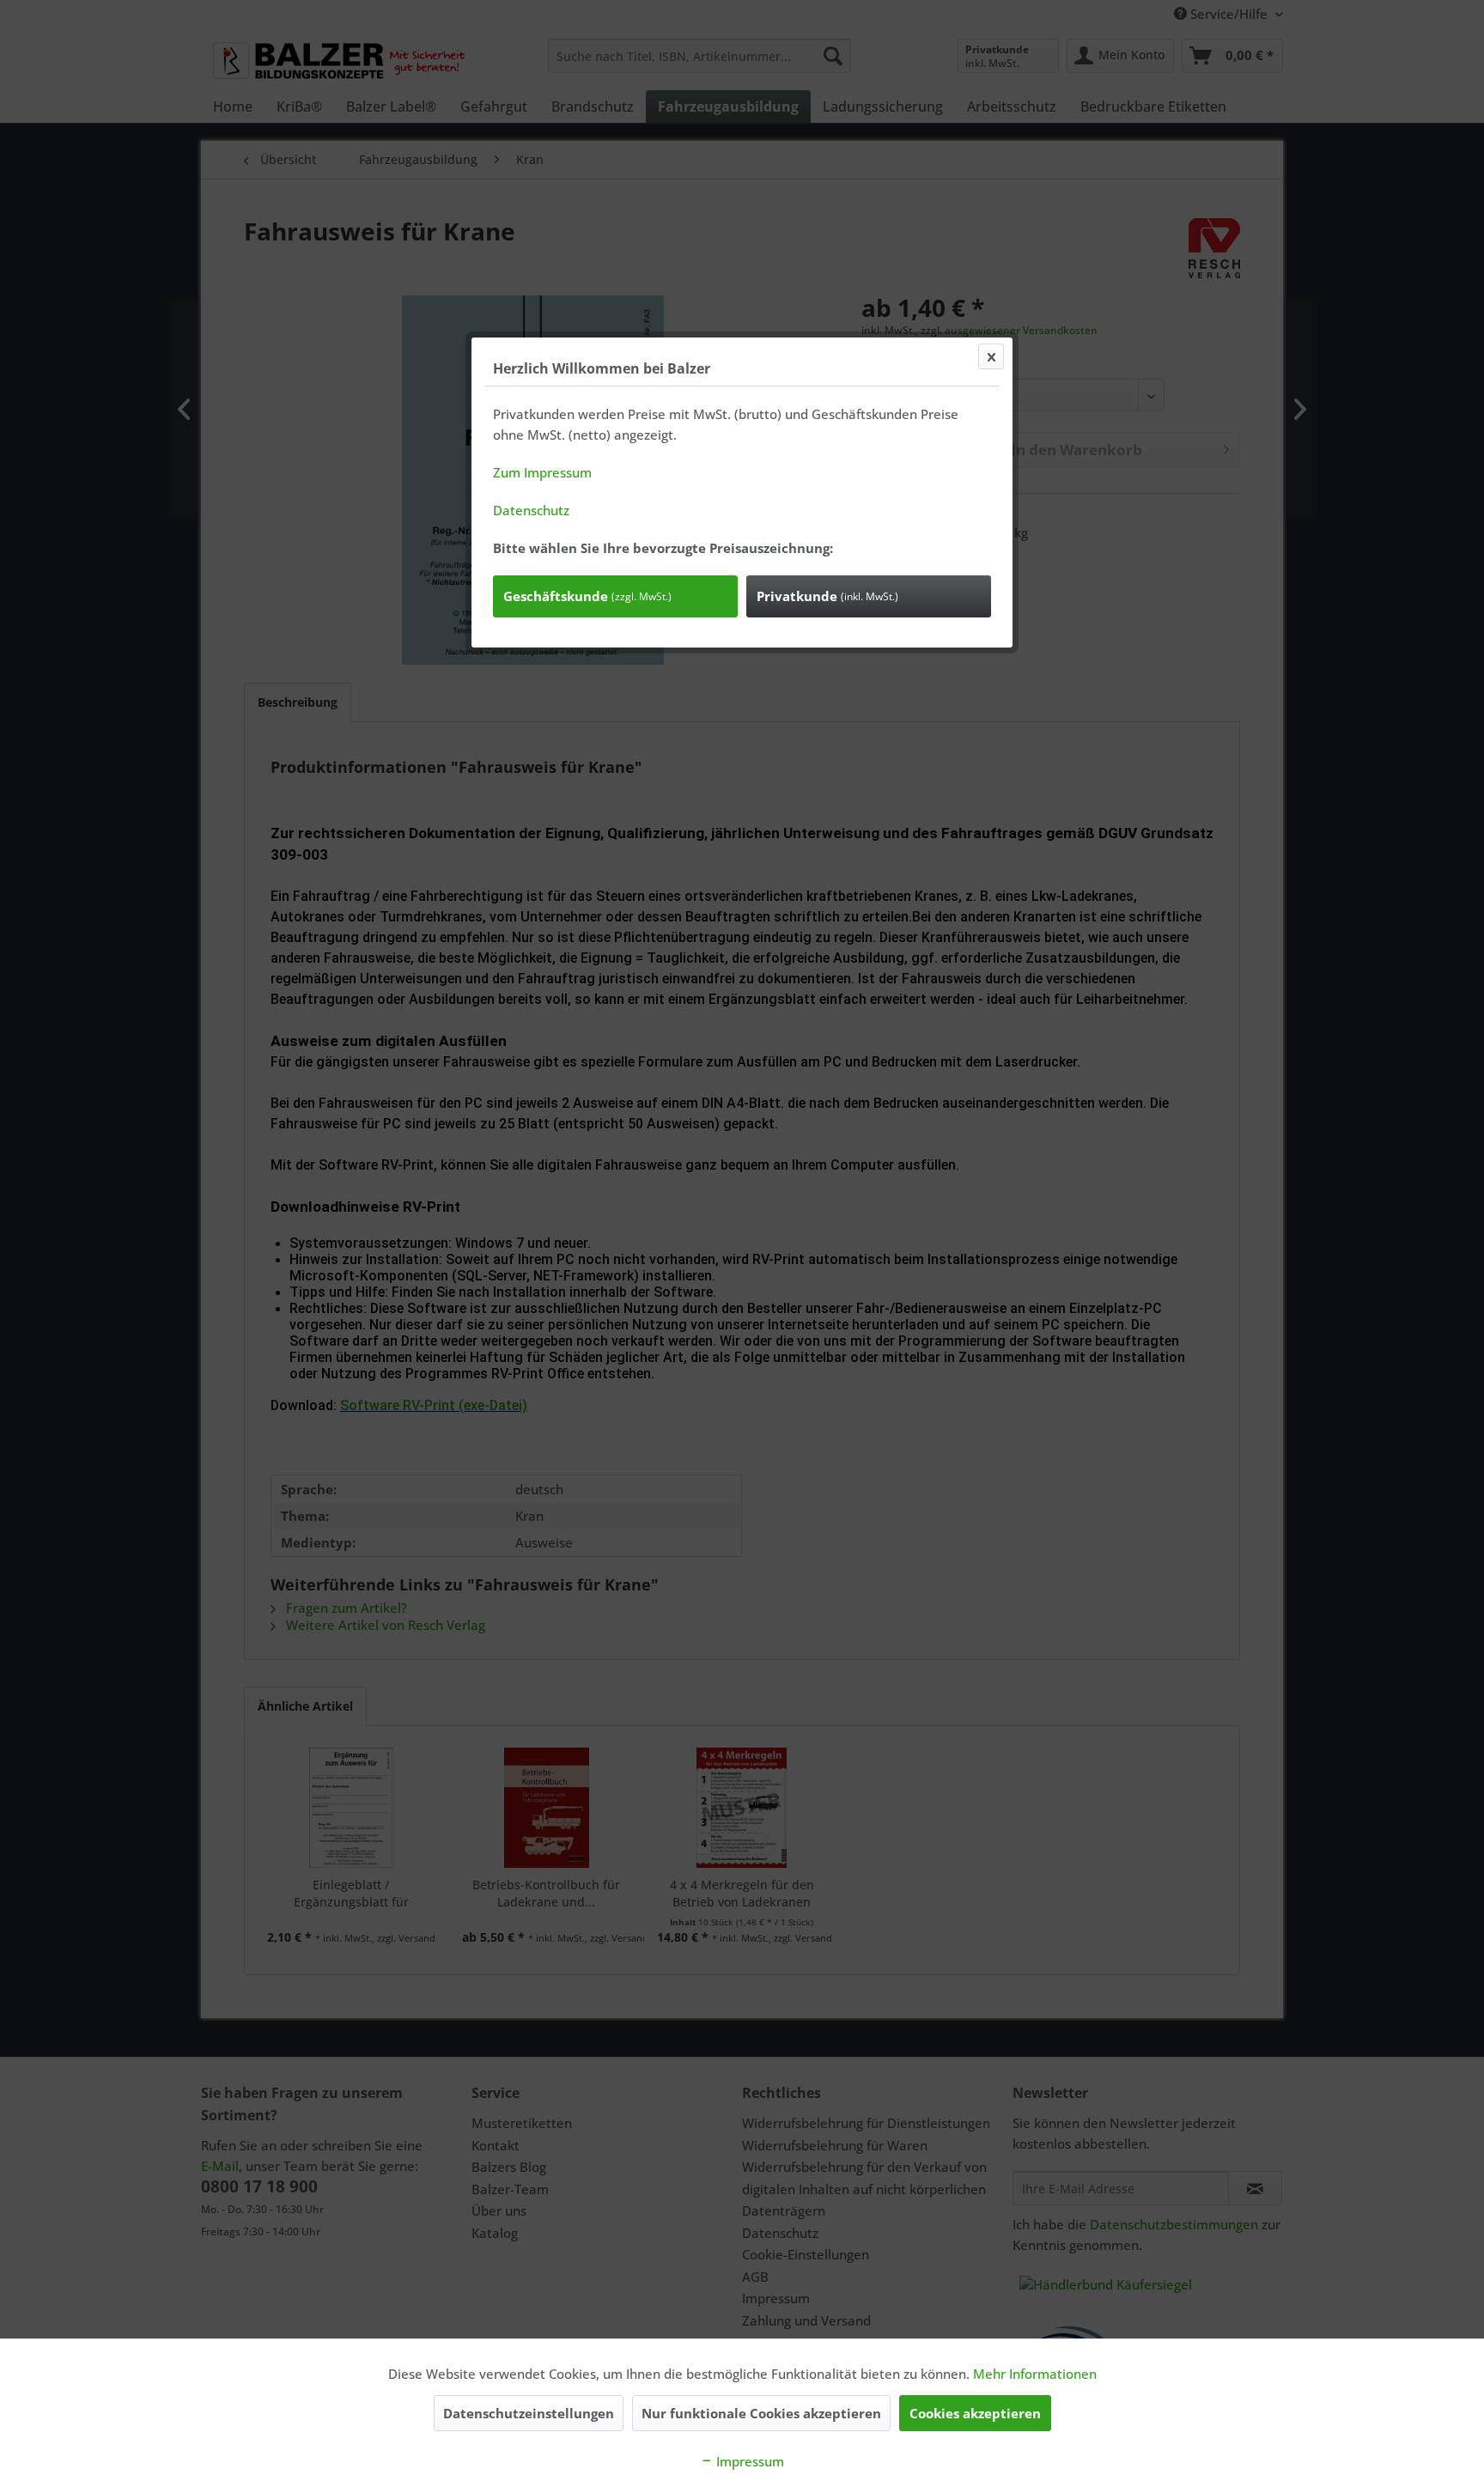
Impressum (748, 2461)
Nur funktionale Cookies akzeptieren (761, 2413)
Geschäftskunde (587, 596)
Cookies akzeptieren (975, 2413)
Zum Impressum (542, 472)
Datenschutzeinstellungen (529, 2413)
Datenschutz (531, 510)
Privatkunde (827, 596)
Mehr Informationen (1035, 2374)
